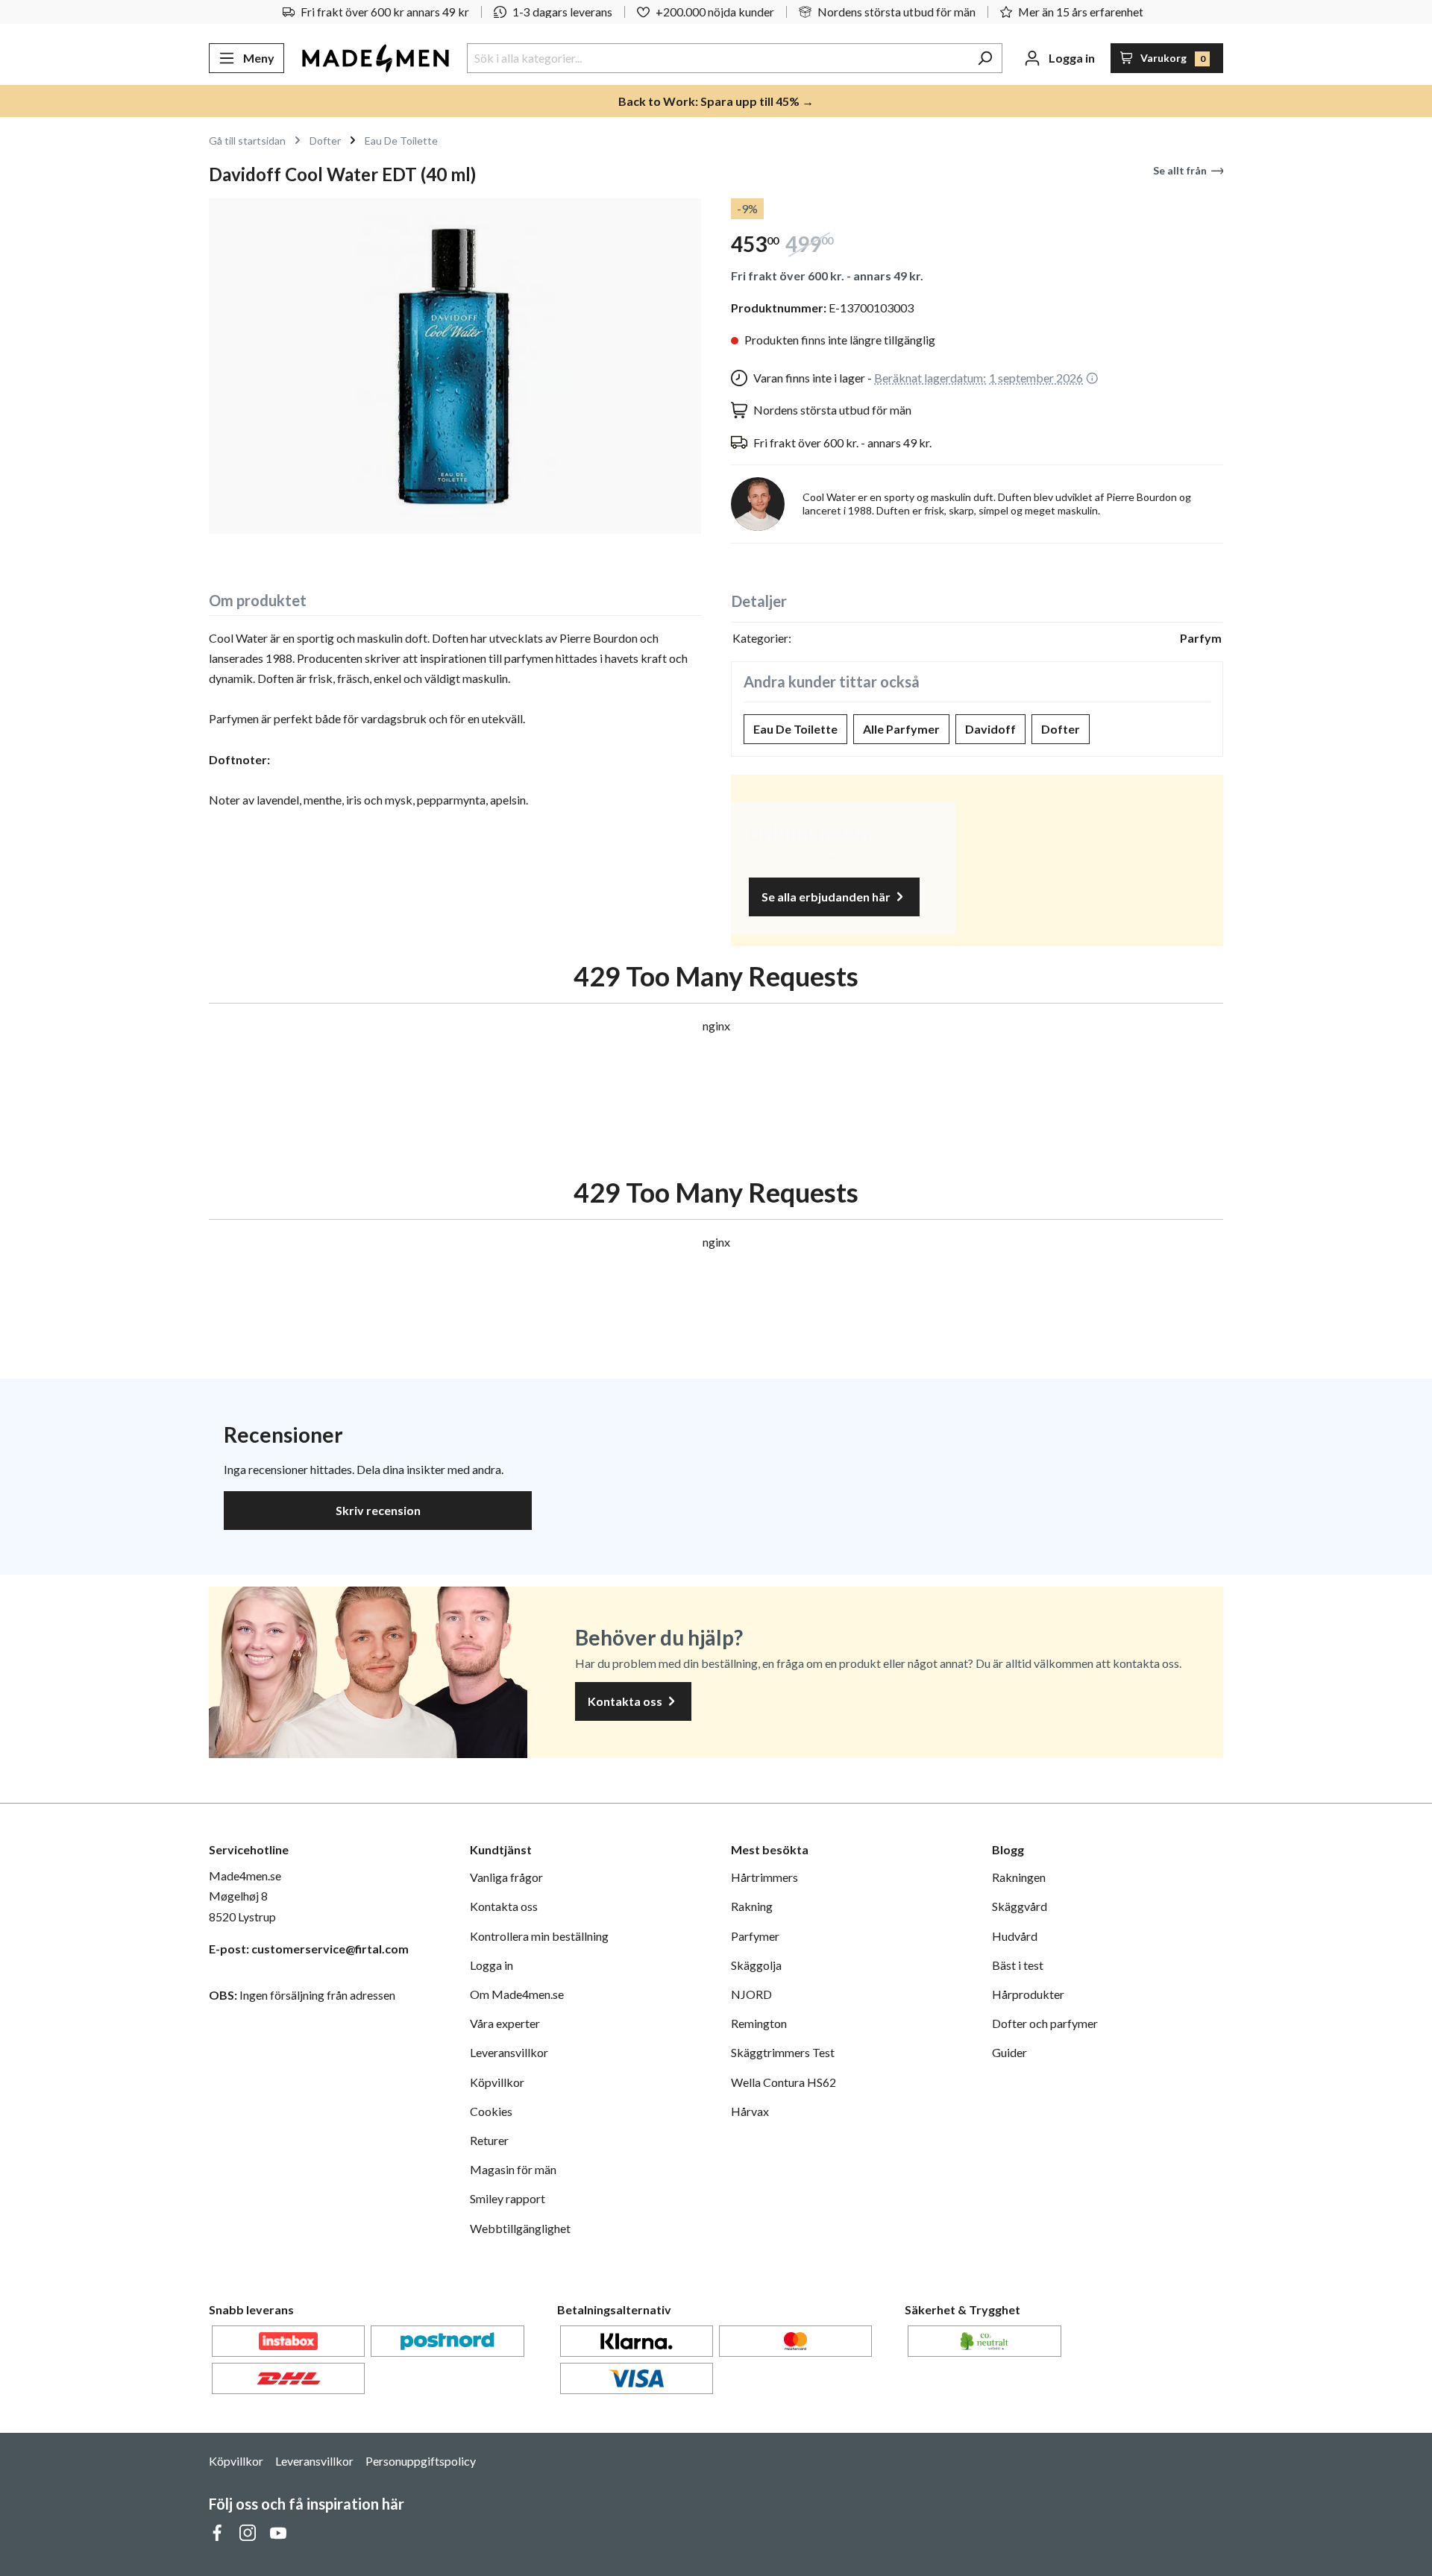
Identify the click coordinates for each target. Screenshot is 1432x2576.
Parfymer (755, 1936)
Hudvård (1015, 1936)
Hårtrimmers (764, 1877)
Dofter (1061, 729)
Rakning (752, 1906)
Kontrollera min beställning (539, 1936)
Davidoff (990, 729)
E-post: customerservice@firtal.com (309, 1949)
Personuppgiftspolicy (421, 2461)
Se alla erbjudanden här (827, 897)
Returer (489, 2140)
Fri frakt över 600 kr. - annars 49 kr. (827, 275)
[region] (455, 366)
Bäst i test (1018, 1965)
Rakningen (1019, 1877)
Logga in (492, 1965)
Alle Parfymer (901, 729)
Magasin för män (513, 2169)
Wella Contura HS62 (783, 2082)
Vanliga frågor (506, 1877)
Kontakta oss (626, 1701)
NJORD (751, 1994)
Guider (1009, 2052)
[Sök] (985, 58)
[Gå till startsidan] (376, 58)
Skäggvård (1020, 1906)
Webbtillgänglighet (520, 2228)
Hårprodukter (1028, 1994)
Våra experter (505, 2023)
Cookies (491, 2111)
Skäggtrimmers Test (783, 2052)
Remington (759, 2023)
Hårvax (750, 2111)
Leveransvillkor (509, 2052)
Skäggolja (756, 1965)
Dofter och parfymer (1045, 2023)
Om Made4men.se (517, 1994)
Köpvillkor (497, 2082)
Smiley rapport (508, 2198)
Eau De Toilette (795, 729)
